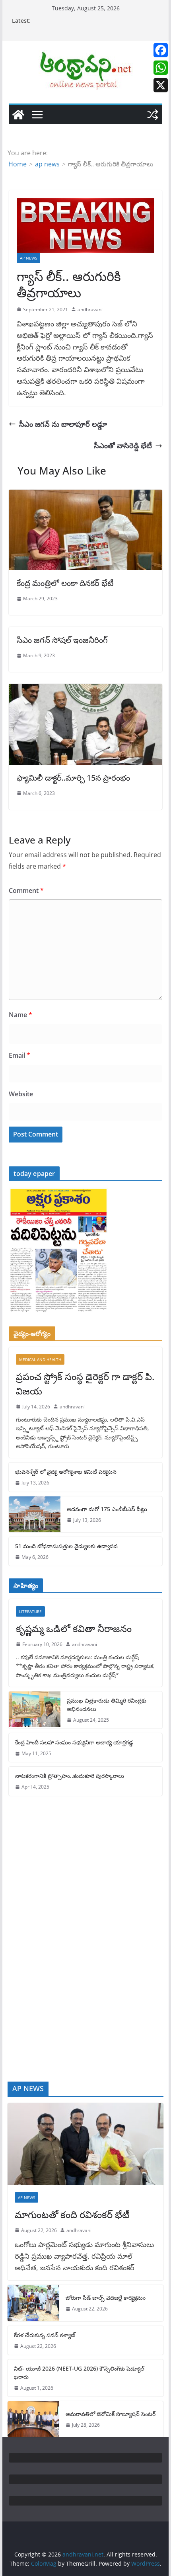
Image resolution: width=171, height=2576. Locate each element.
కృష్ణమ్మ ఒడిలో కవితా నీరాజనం (74, 1628)
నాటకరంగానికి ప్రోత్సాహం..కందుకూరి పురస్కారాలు (70, 1776)
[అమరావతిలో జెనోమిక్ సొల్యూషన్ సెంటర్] (33, 2419)
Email (19, 1055)
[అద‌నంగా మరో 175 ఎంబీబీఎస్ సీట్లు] (35, 1514)
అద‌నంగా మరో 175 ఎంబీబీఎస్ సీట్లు (107, 1509)
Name (20, 1015)
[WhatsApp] (161, 68)
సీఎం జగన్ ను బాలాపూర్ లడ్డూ (63, 424)
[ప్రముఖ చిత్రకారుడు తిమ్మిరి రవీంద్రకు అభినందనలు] (35, 1710)
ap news (28, 258)
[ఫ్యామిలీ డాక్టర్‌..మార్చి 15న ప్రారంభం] (85, 689)
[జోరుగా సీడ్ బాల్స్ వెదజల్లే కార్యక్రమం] (33, 2303)
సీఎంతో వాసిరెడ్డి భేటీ (123, 445)
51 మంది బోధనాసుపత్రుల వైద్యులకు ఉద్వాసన (66, 1546)
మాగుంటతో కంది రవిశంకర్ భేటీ (72, 2214)
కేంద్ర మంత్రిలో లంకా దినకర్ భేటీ (65, 583)
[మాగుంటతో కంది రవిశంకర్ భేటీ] (85, 2144)
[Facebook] (161, 50)
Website (21, 1094)
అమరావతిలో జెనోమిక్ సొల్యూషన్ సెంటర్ (111, 2414)
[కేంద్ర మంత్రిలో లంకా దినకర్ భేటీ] (85, 495)
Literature (30, 1611)
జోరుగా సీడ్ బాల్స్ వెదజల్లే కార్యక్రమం (106, 2298)
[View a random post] (153, 115)
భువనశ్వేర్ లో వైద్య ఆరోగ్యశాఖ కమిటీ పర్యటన (66, 1472)
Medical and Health (40, 1359)
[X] (161, 85)
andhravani (90, 310)
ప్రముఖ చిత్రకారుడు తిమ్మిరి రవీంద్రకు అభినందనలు (107, 1705)
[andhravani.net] (18, 115)
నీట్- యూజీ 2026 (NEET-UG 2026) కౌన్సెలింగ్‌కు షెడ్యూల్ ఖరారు (79, 2373)
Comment (26, 891)
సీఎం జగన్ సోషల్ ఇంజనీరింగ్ (62, 640)
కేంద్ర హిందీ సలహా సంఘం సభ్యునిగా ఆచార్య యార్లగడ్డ (74, 1742)
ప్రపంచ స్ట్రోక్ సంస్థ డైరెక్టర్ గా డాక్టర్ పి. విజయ (85, 1384)
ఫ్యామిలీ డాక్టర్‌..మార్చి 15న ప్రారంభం (73, 778)
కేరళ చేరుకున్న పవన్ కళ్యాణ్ (45, 2335)
